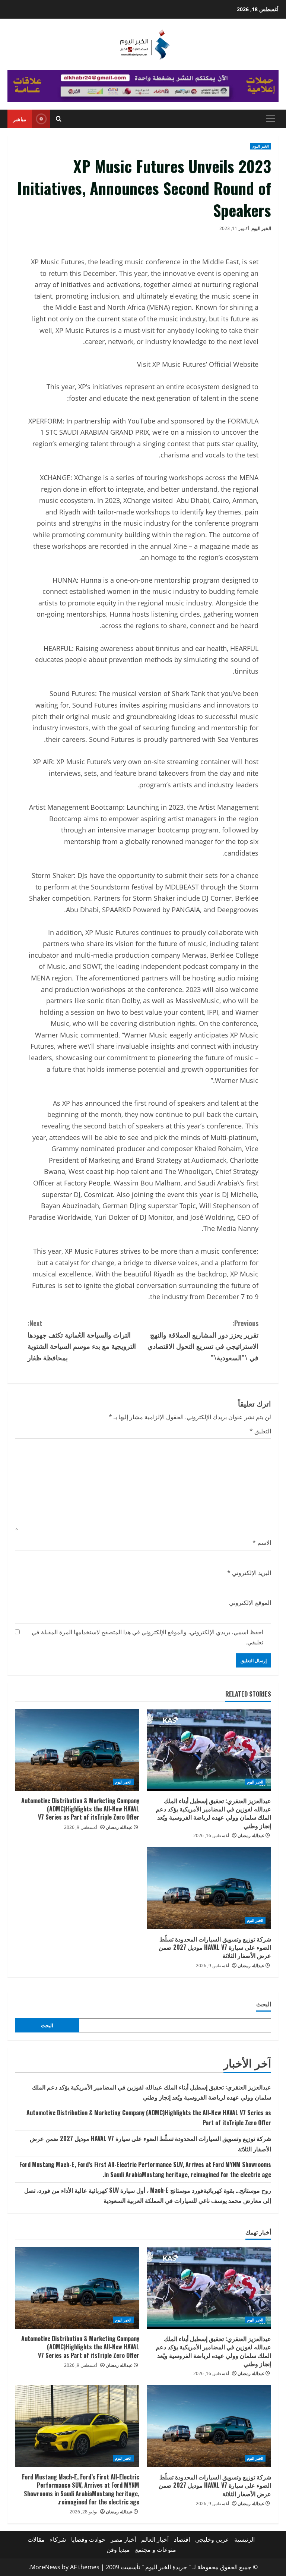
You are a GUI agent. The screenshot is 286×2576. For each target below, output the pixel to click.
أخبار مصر (123, 2539)
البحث (264, 2004)
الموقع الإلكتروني (250, 1603)
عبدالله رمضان (251, 1835)
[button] (271, 119)
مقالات (36, 2539)
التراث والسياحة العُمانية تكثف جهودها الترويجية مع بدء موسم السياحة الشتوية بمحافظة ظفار (82, 1340)
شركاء (58, 2539)
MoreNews (45, 2567)
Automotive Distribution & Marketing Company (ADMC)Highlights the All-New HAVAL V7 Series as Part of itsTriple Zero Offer (80, 1809)
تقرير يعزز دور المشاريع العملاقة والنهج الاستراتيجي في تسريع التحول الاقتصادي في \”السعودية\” (203, 1340)
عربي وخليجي (212, 2539)
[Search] (59, 119)
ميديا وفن (118, 2550)
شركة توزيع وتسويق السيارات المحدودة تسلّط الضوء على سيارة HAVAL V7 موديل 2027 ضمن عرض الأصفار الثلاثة (215, 1947)
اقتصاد (182, 2539)
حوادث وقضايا (88, 2539)
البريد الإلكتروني (249, 1573)
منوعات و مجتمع (156, 2550)
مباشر (20, 119)
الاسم (262, 1543)
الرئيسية (244, 2539)
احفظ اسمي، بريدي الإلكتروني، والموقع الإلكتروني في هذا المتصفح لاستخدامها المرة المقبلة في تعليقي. (147, 1637)
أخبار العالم (155, 2539)
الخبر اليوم (261, 146)
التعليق (260, 1431)
